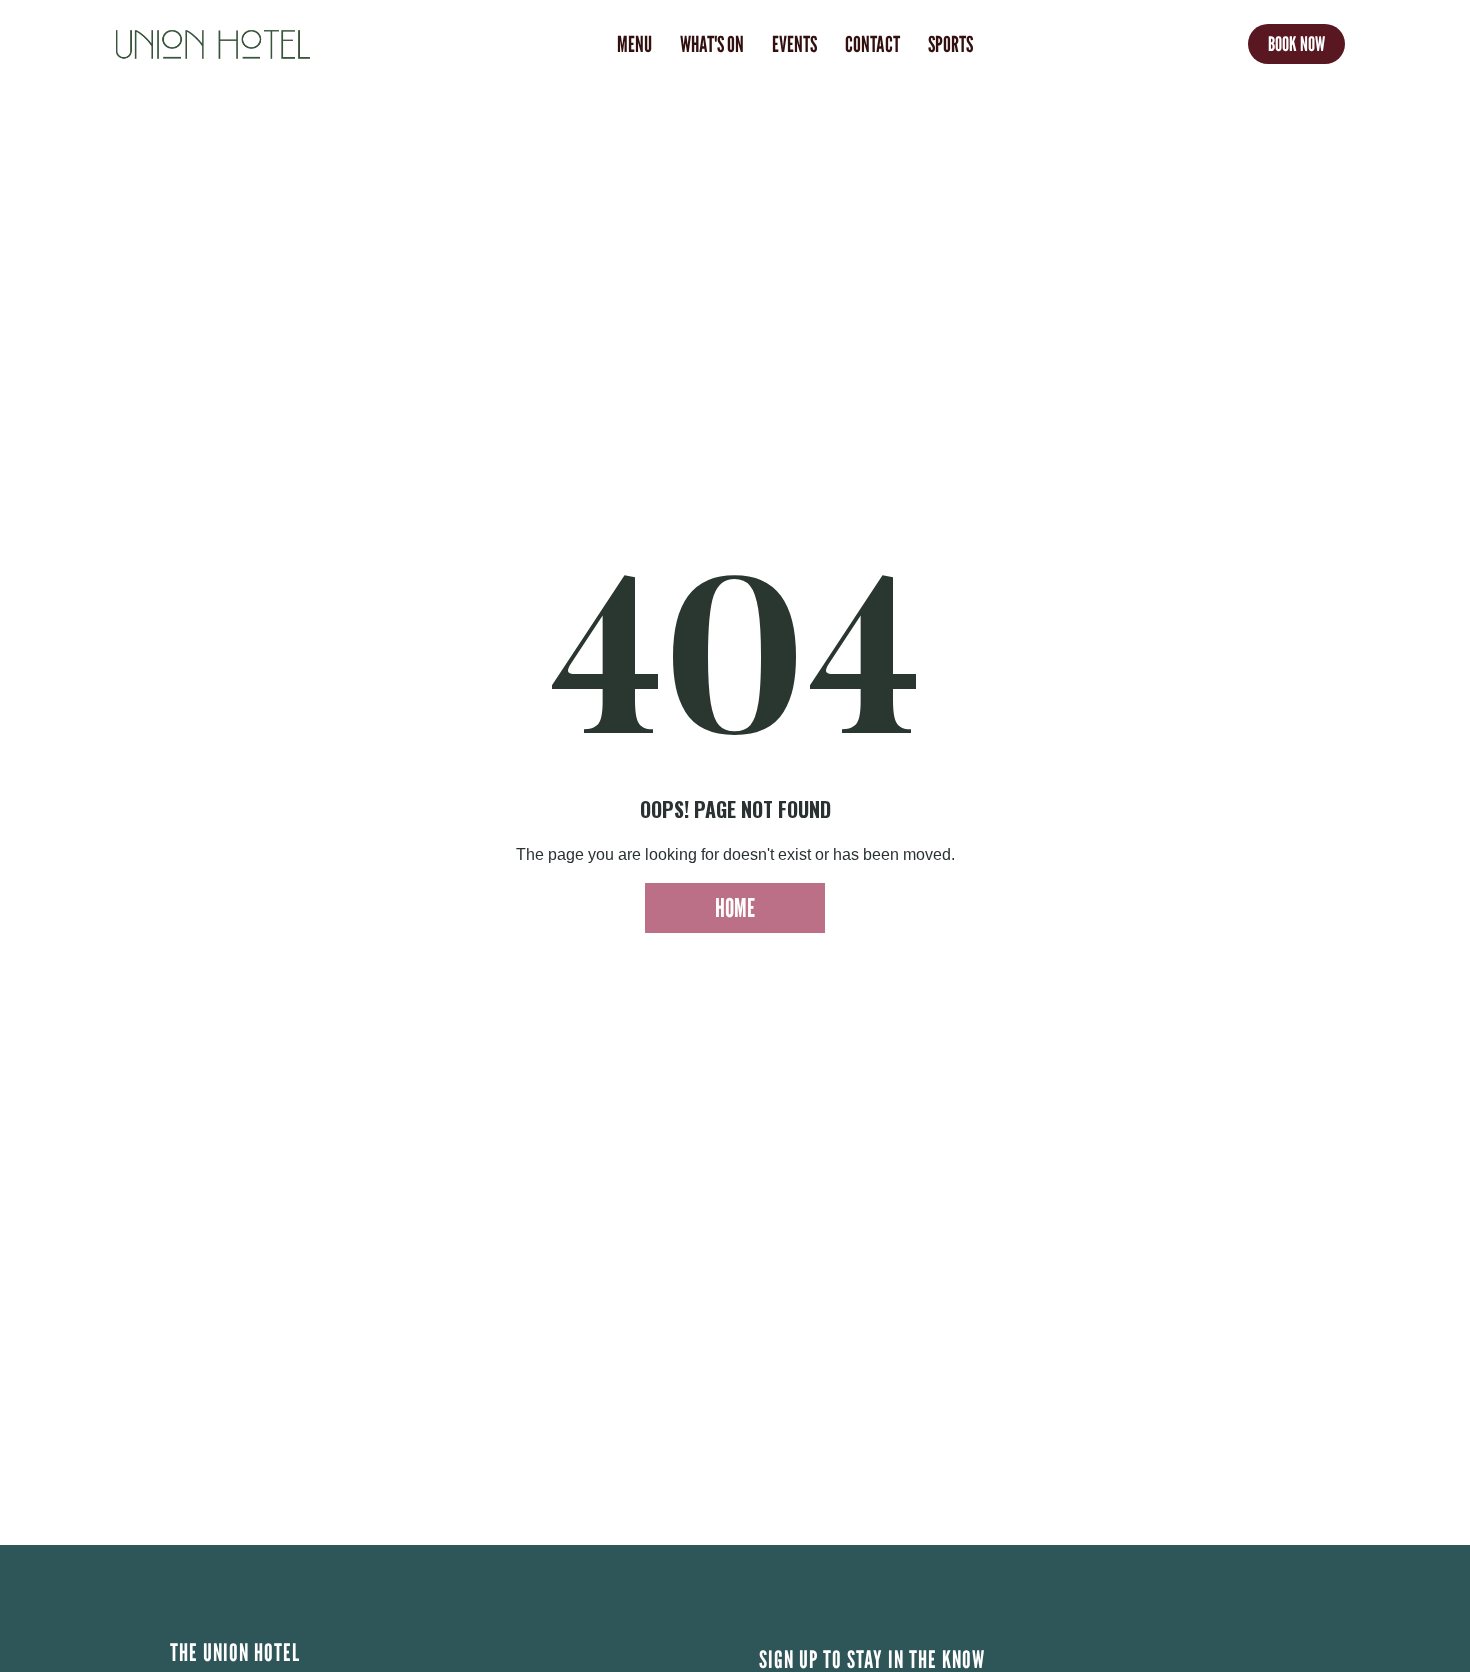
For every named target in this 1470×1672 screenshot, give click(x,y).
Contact (872, 44)
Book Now (1296, 44)
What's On (712, 44)
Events (794, 44)
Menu (634, 44)
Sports (950, 44)
